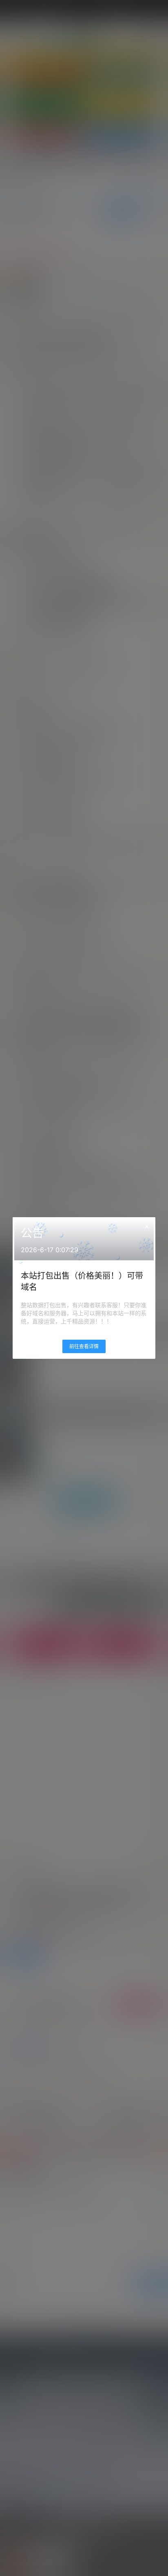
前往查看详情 (84, 1346)
